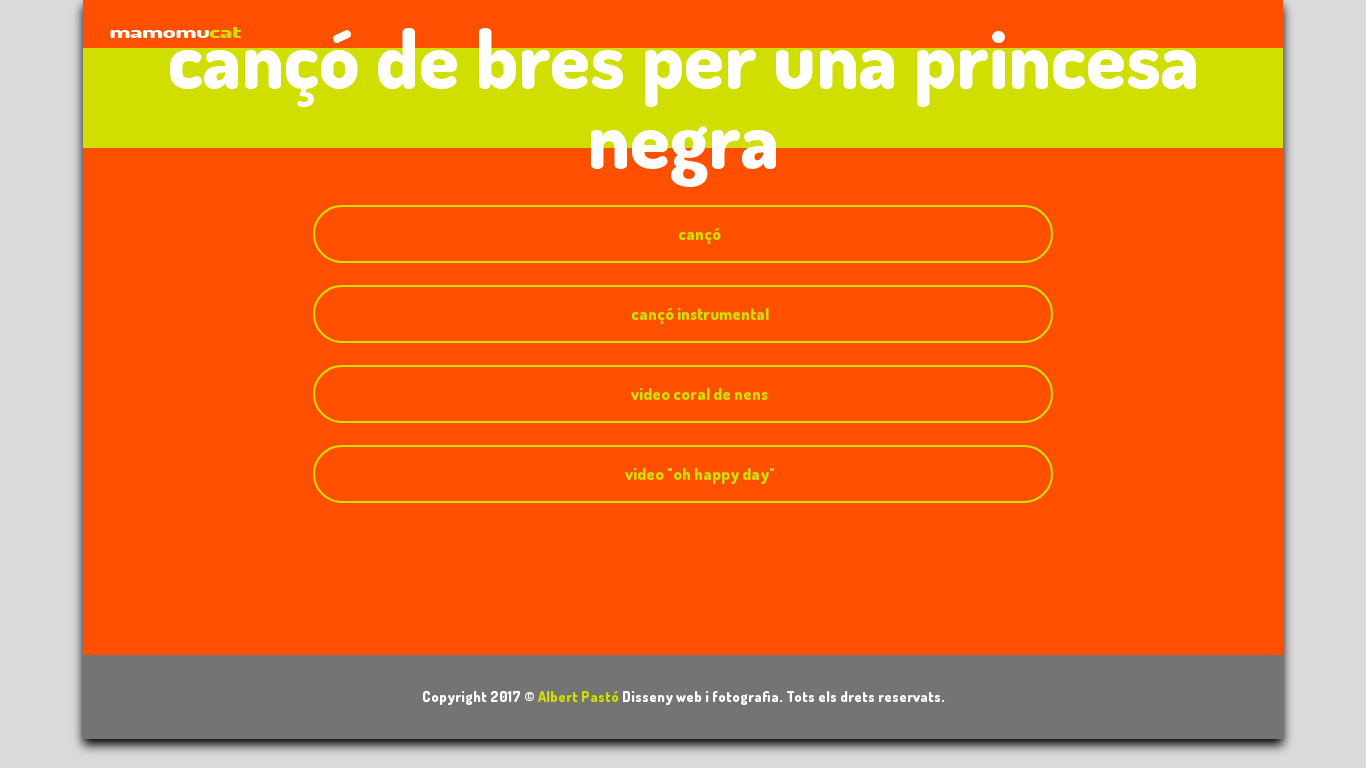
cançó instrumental (698, 314)
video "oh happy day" (698, 474)
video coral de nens (698, 394)
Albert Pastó (578, 696)
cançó (698, 234)
